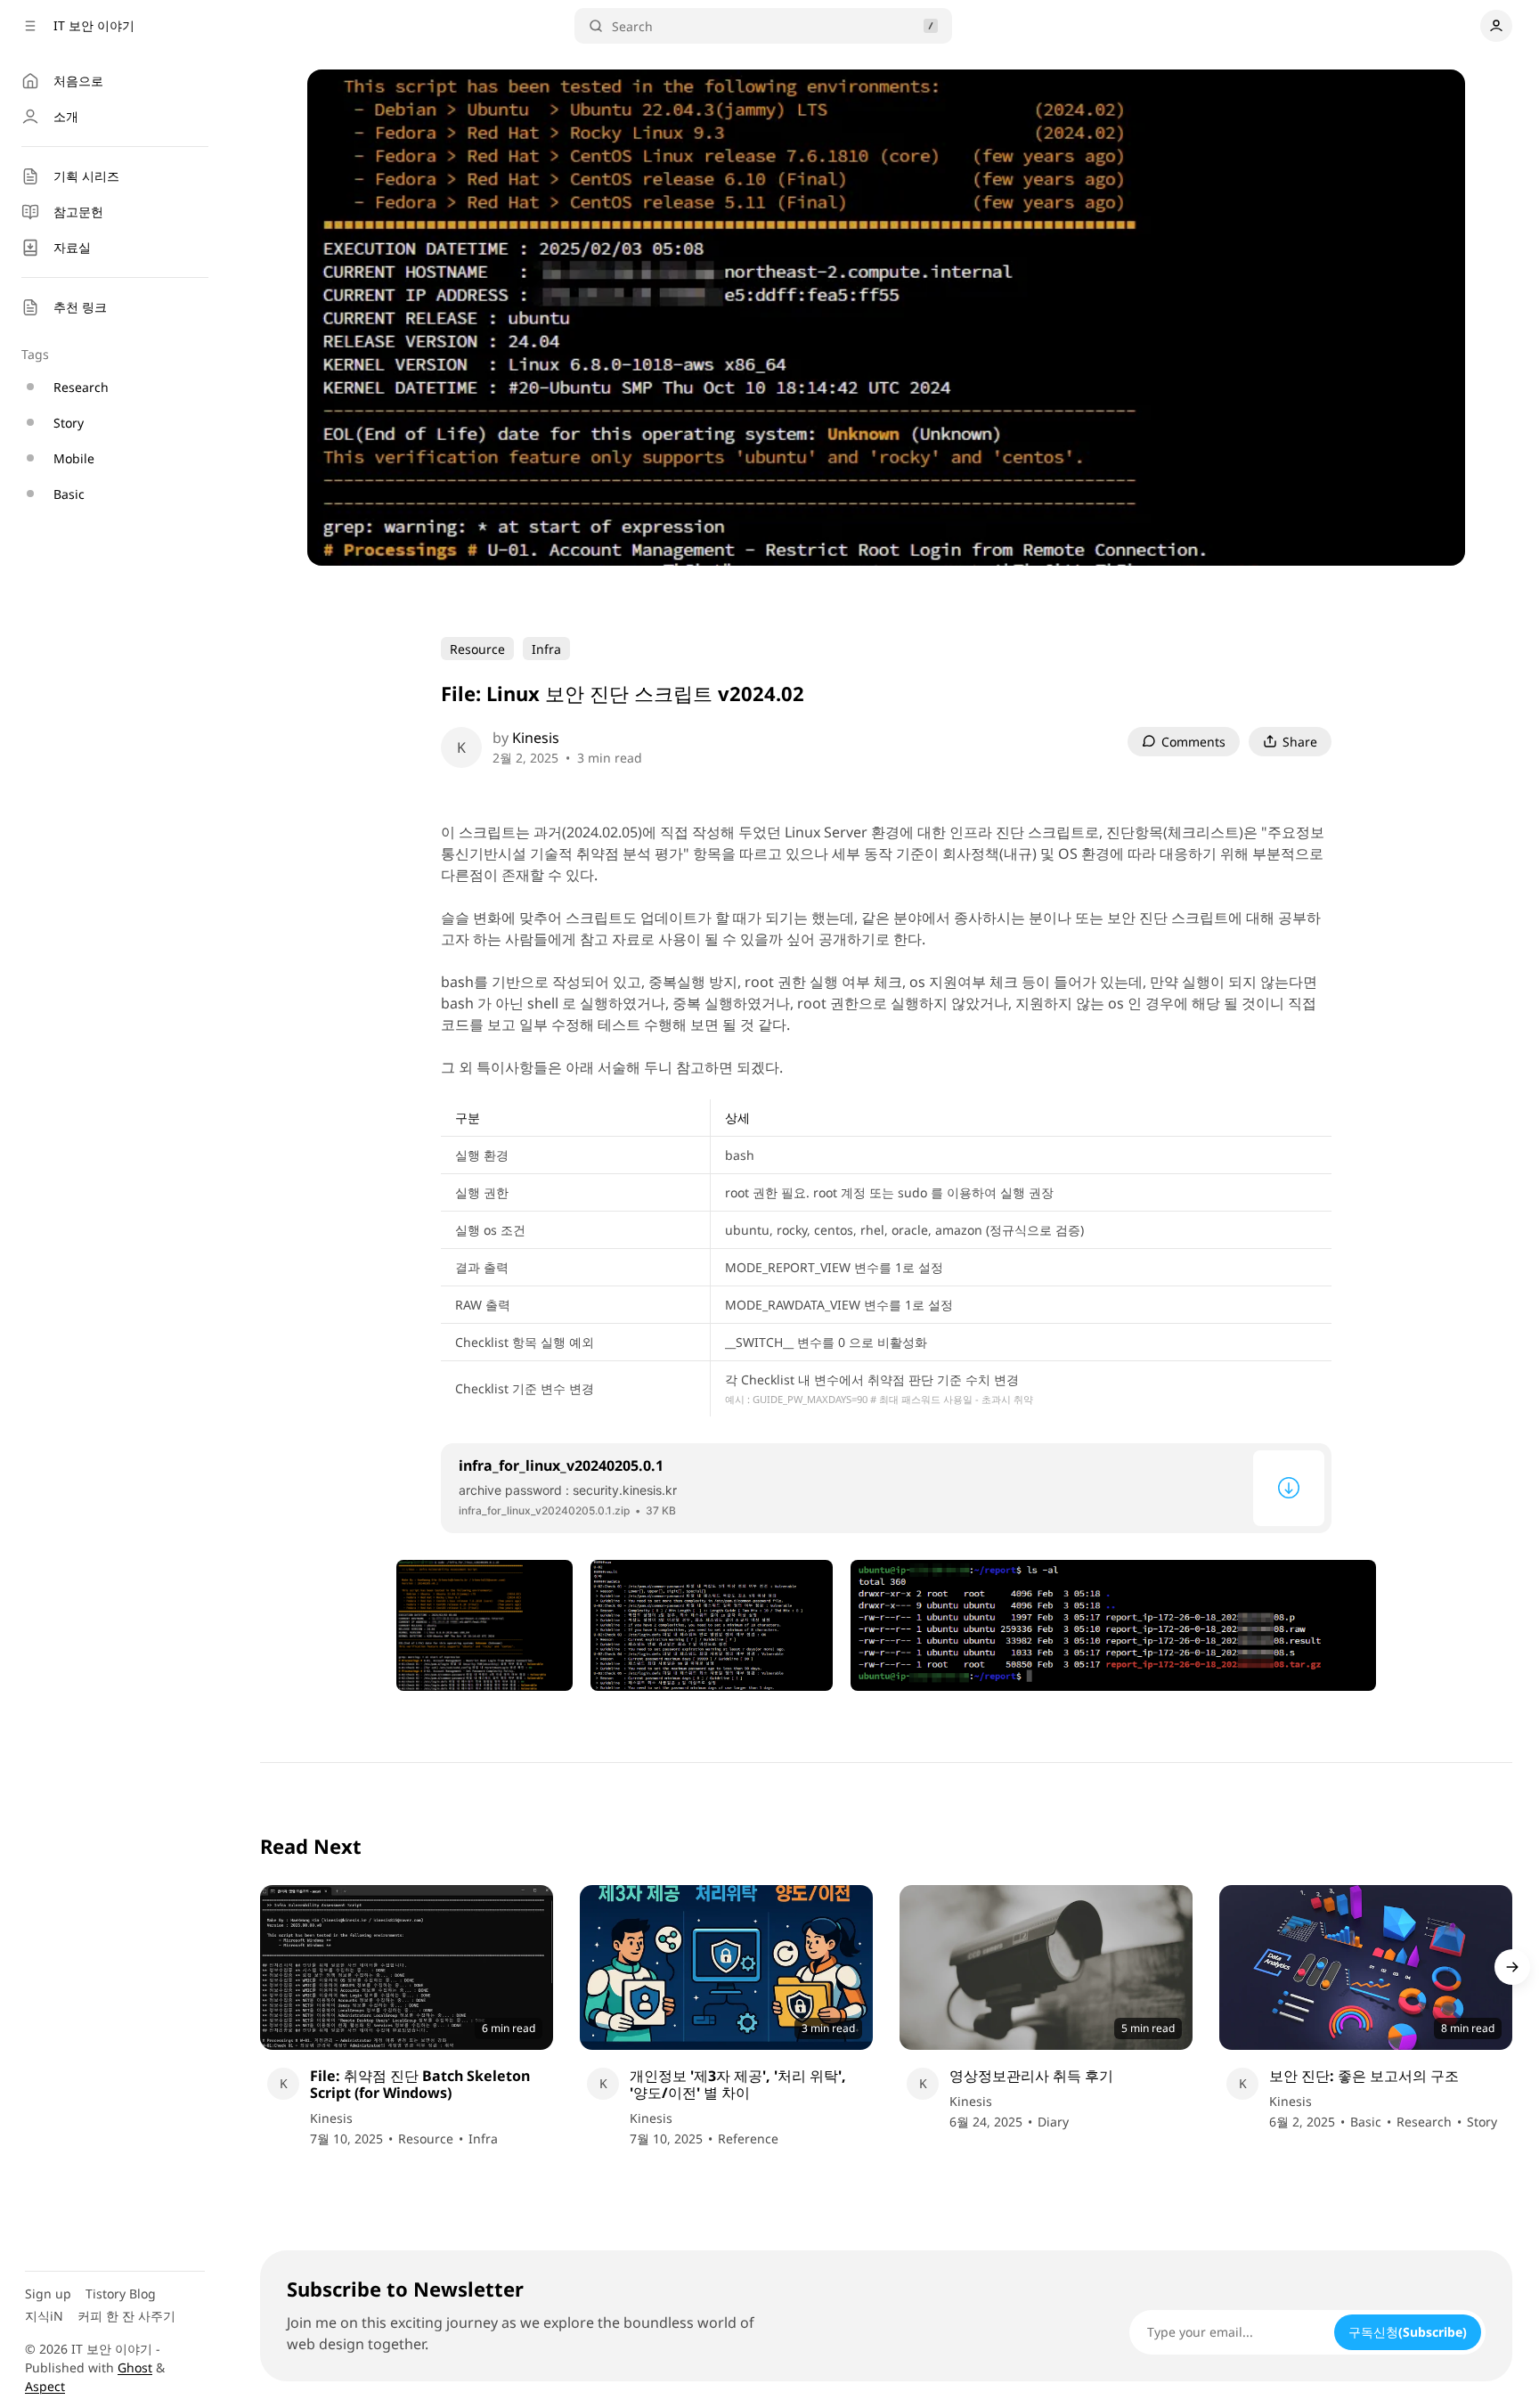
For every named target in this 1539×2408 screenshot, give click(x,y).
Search (632, 26)
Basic (1366, 2122)
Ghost (135, 2367)
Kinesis (536, 738)
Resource (477, 649)
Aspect (45, 2386)
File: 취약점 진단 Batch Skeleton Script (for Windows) (420, 2085)
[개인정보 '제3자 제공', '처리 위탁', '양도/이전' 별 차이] (726, 1967)
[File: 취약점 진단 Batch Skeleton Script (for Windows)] (407, 1967)
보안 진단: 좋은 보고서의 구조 (1364, 2076)
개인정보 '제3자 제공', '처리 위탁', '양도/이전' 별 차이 (738, 2085)
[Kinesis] (461, 747)
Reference (748, 2139)
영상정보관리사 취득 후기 (1031, 2076)
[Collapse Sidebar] (30, 26)
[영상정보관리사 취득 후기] (1046, 1967)
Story (1482, 2122)
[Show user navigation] (1496, 26)
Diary (1053, 2122)
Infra (546, 649)
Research (1424, 2122)
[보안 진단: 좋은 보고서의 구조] (1366, 1967)
